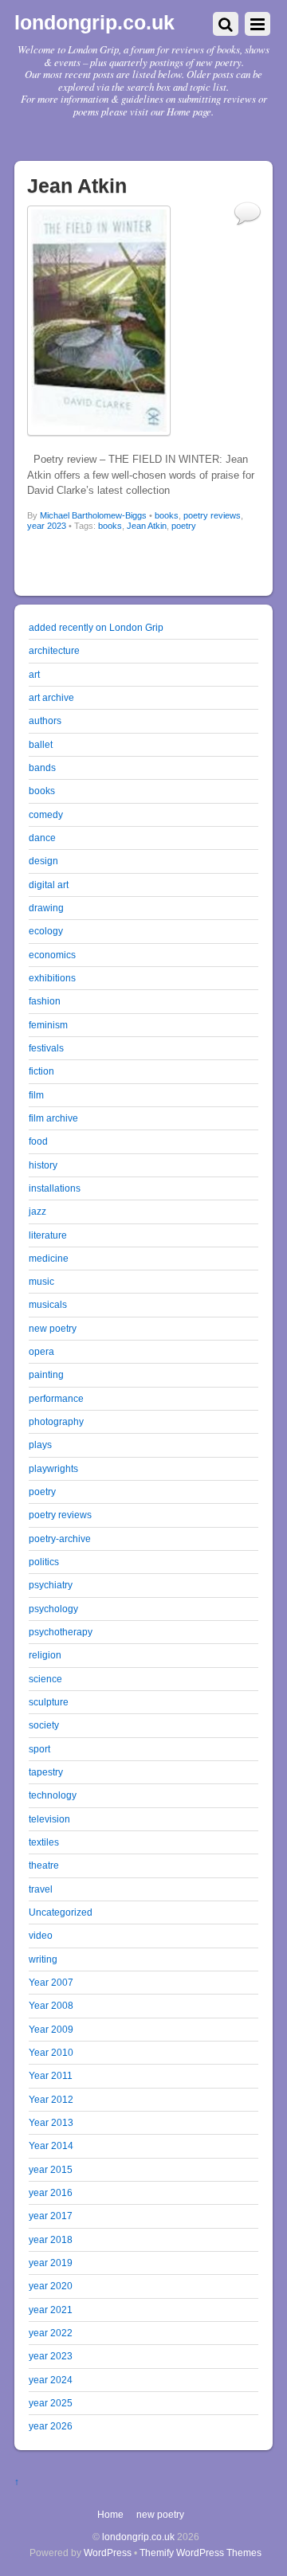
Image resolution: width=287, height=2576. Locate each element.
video (41, 1935)
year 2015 (51, 2169)
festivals (46, 1048)
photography (56, 1421)
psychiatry (51, 1585)
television (49, 1819)
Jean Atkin (147, 526)
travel (41, 1889)
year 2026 (51, 2426)
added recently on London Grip (96, 627)
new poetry (53, 1328)
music (41, 1281)
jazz (37, 1211)
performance (56, 1398)
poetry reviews (212, 515)
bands (42, 767)
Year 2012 (51, 2099)
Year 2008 (51, 2005)
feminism (48, 1025)
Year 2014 (51, 2145)
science (45, 1679)
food (38, 1141)
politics (44, 1562)
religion (45, 1655)
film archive (53, 1118)
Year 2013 (51, 2122)
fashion (45, 1001)
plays (40, 1445)
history (43, 1165)
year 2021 (51, 2310)
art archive (51, 697)
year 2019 (51, 2263)
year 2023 (47, 526)
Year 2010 (51, 2052)
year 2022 (51, 2333)
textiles (44, 1842)
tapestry (46, 1772)
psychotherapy (61, 1632)
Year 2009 (51, 2029)
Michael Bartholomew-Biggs (93, 515)
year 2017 (51, 2216)
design (43, 861)
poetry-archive (60, 1539)
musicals (48, 1304)
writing (43, 1959)
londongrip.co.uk (138, 2537)
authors (45, 720)
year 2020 (51, 2286)
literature (48, 1235)
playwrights (53, 1468)
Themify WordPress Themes (201, 2553)
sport (39, 1749)
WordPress (108, 2553)
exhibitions (52, 978)
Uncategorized (61, 1912)
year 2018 (51, 2239)
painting (46, 1374)
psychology (53, 1609)
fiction (41, 1071)
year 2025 (51, 2403)
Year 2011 (51, 2075)
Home (110, 2514)
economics (52, 955)
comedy (46, 814)
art (34, 674)
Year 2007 (51, 1982)
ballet (41, 744)
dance (42, 838)
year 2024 (51, 2380)
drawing (46, 908)
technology (53, 1795)
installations (55, 1188)
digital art (49, 885)
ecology (46, 931)
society (44, 1725)
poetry (184, 526)
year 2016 (51, 2192)
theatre (44, 1865)
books (167, 515)
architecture (54, 650)
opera (41, 1351)
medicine (49, 1258)
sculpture (49, 1702)
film (36, 1095)
